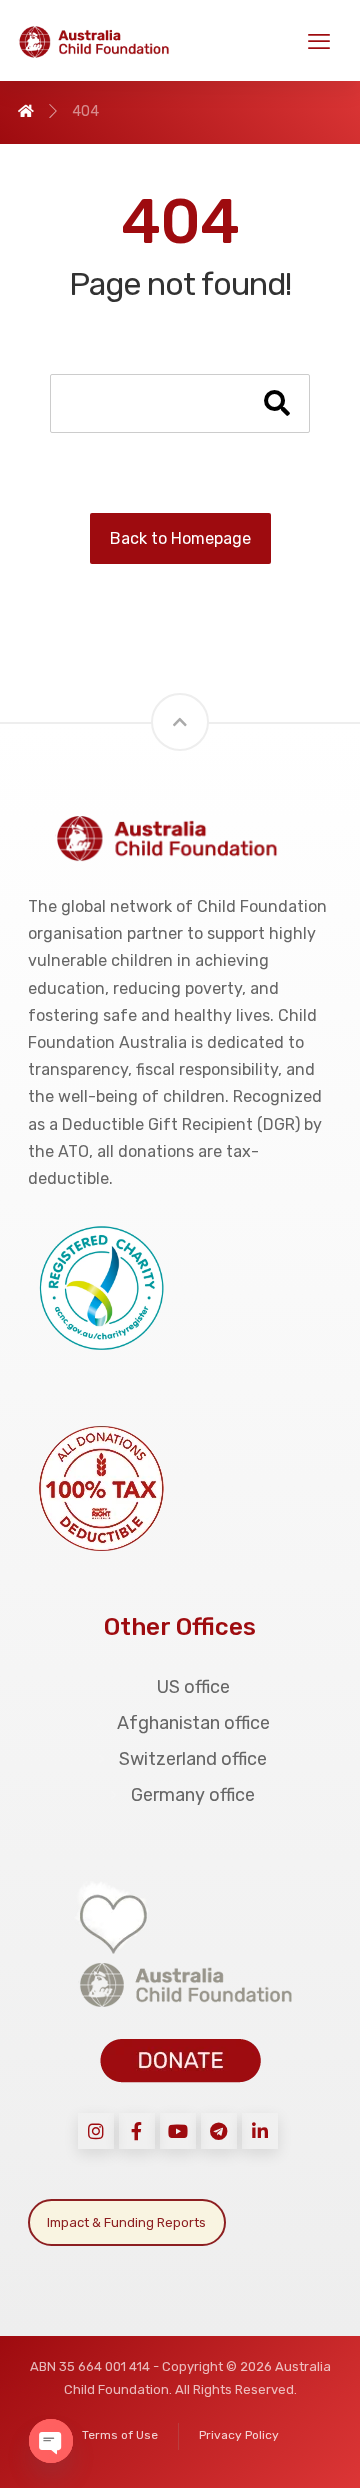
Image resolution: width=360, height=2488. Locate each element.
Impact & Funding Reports (126, 2222)
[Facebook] (137, 2131)
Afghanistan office (193, 1723)
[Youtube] (178, 2131)
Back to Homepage (180, 538)
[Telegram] (219, 2131)
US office (193, 1687)
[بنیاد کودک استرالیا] (103, 42)
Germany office (193, 1795)
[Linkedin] (260, 2131)
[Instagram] (96, 2131)
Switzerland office (193, 1759)
